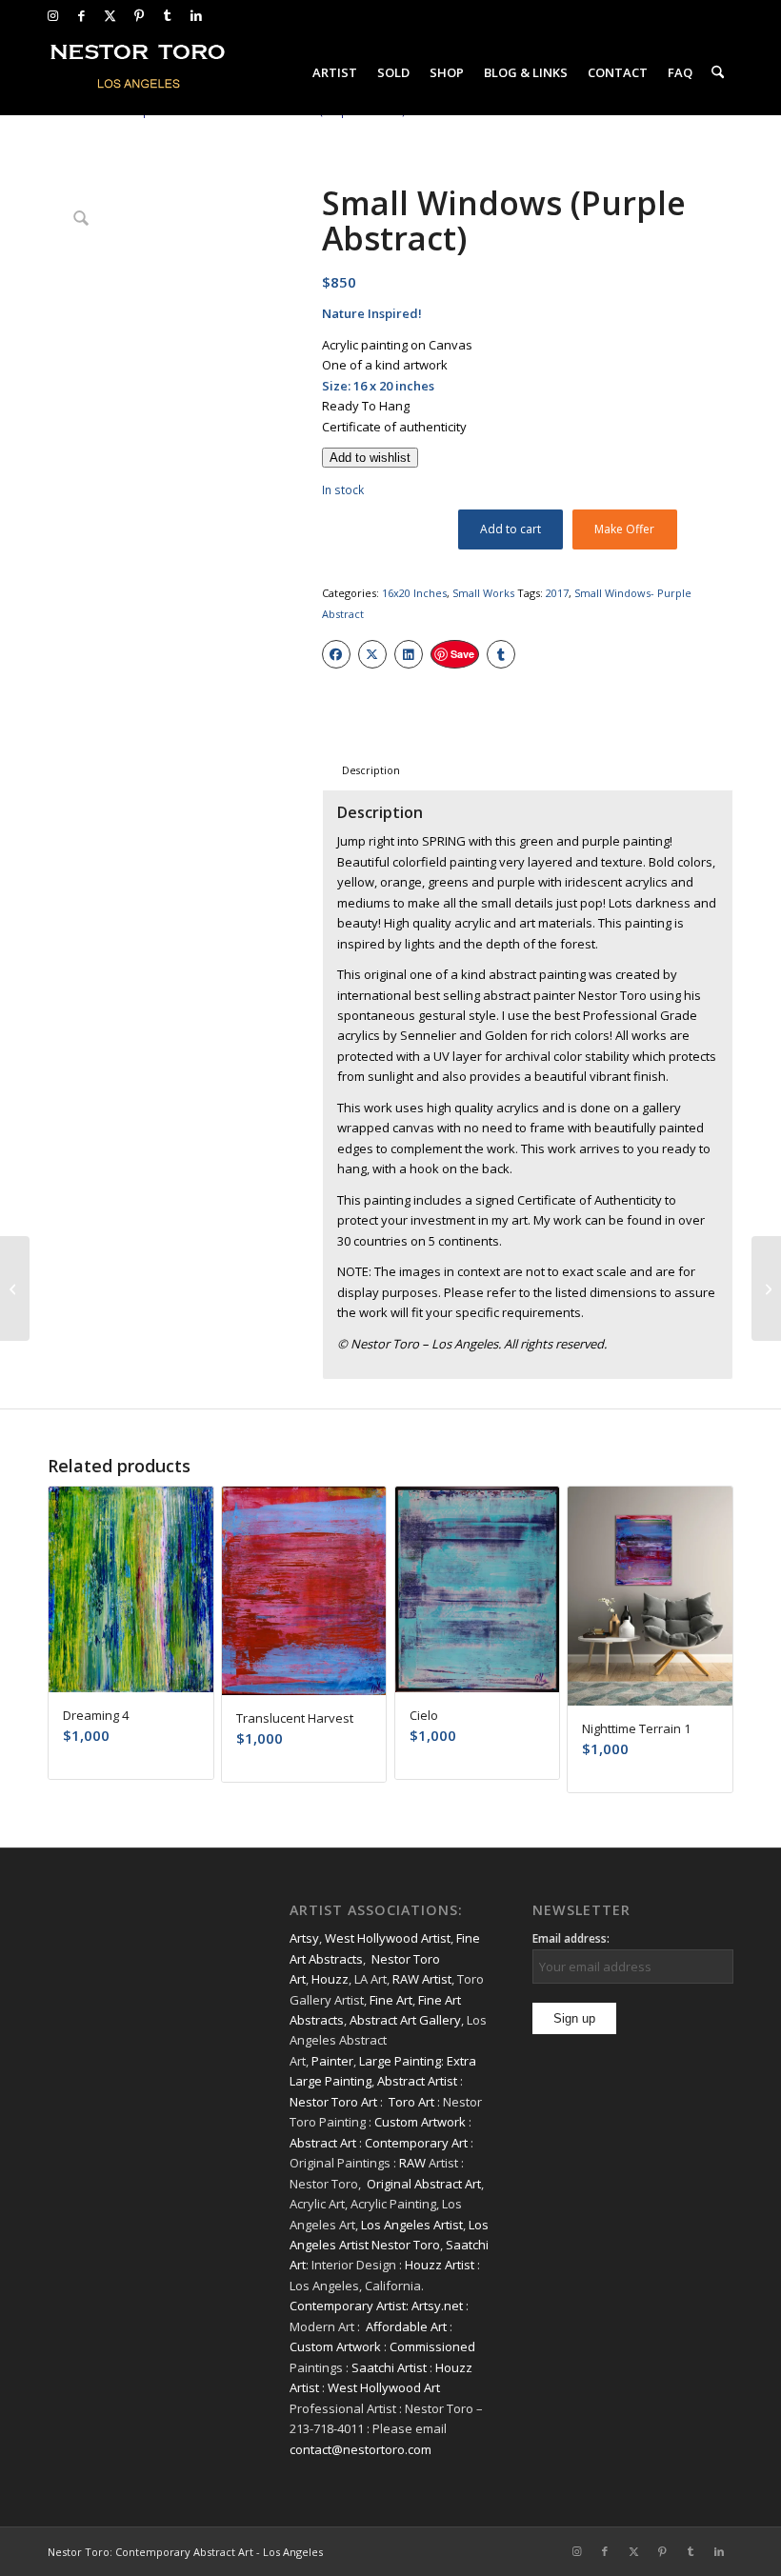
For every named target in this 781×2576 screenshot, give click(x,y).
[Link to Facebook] (81, 15)
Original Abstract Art (424, 2184)
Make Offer (624, 529)
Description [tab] (371, 770)
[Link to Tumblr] (167, 15)
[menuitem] (335, 72)
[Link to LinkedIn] (196, 15)
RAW (412, 2163)
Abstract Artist (417, 2081)
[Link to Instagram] (53, 15)
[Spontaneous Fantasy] (766, 1288)
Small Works (483, 593)
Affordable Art (406, 2326)
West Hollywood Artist (388, 1938)
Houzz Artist (440, 2265)
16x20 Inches (414, 593)
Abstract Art (323, 2143)
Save (462, 654)
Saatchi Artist (389, 2367)
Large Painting (400, 2061)
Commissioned (432, 2346)
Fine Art (391, 2000)
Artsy (304, 1938)
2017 (557, 593)
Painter (332, 2061)
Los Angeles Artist (412, 2225)
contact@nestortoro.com (360, 2449)
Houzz (330, 1979)
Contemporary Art (416, 2143)
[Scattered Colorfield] (15, 1288)
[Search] (718, 72)
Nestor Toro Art (333, 2102)
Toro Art (411, 2102)
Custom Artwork (420, 2122)
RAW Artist (422, 1979)
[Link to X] (110, 15)
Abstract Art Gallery (405, 2020)
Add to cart (511, 529)
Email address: (571, 1938)
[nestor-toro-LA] (139, 72)
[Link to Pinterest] (139, 15)
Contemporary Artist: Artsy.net (376, 2306)
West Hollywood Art (384, 2387)
